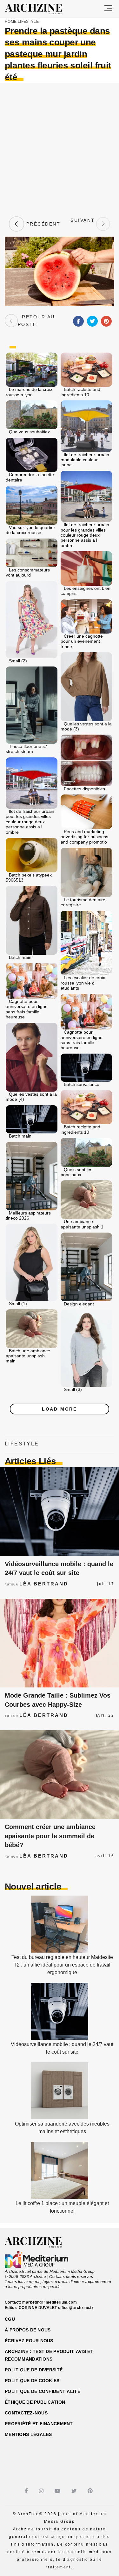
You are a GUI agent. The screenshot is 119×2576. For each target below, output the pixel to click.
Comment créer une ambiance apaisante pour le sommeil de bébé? (50, 1836)
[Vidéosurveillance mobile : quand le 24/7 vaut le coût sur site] (60, 1512)
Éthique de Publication (35, 2402)
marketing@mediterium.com (50, 2302)
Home (11, 22)
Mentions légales (28, 2434)
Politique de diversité (34, 2370)
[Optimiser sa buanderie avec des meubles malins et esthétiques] (60, 2117)
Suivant (83, 224)
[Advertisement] (60, 149)
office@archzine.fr (76, 2308)
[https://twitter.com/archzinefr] (75, 2491)
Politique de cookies (32, 2381)
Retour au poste (36, 321)
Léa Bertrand (44, 1584)
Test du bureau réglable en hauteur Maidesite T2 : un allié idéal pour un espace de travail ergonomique (62, 1965)
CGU (10, 2319)
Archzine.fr (39, 2242)
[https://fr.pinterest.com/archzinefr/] (91, 2491)
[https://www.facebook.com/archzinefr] (27, 2491)
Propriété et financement (39, 2424)
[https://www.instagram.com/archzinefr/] (42, 2491)
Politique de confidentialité (43, 2391)
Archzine (39, 9)
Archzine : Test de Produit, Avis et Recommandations (49, 2355)
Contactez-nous (26, 2413)
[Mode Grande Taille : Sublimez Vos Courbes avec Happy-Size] (60, 1643)
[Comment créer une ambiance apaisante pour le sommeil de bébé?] (60, 1775)
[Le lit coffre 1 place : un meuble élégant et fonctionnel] (60, 2197)
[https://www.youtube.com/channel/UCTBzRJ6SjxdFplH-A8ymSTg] (58, 2491)
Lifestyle (28, 22)
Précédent (42, 224)
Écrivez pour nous (29, 2341)
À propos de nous (28, 2330)
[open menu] (108, 9)
